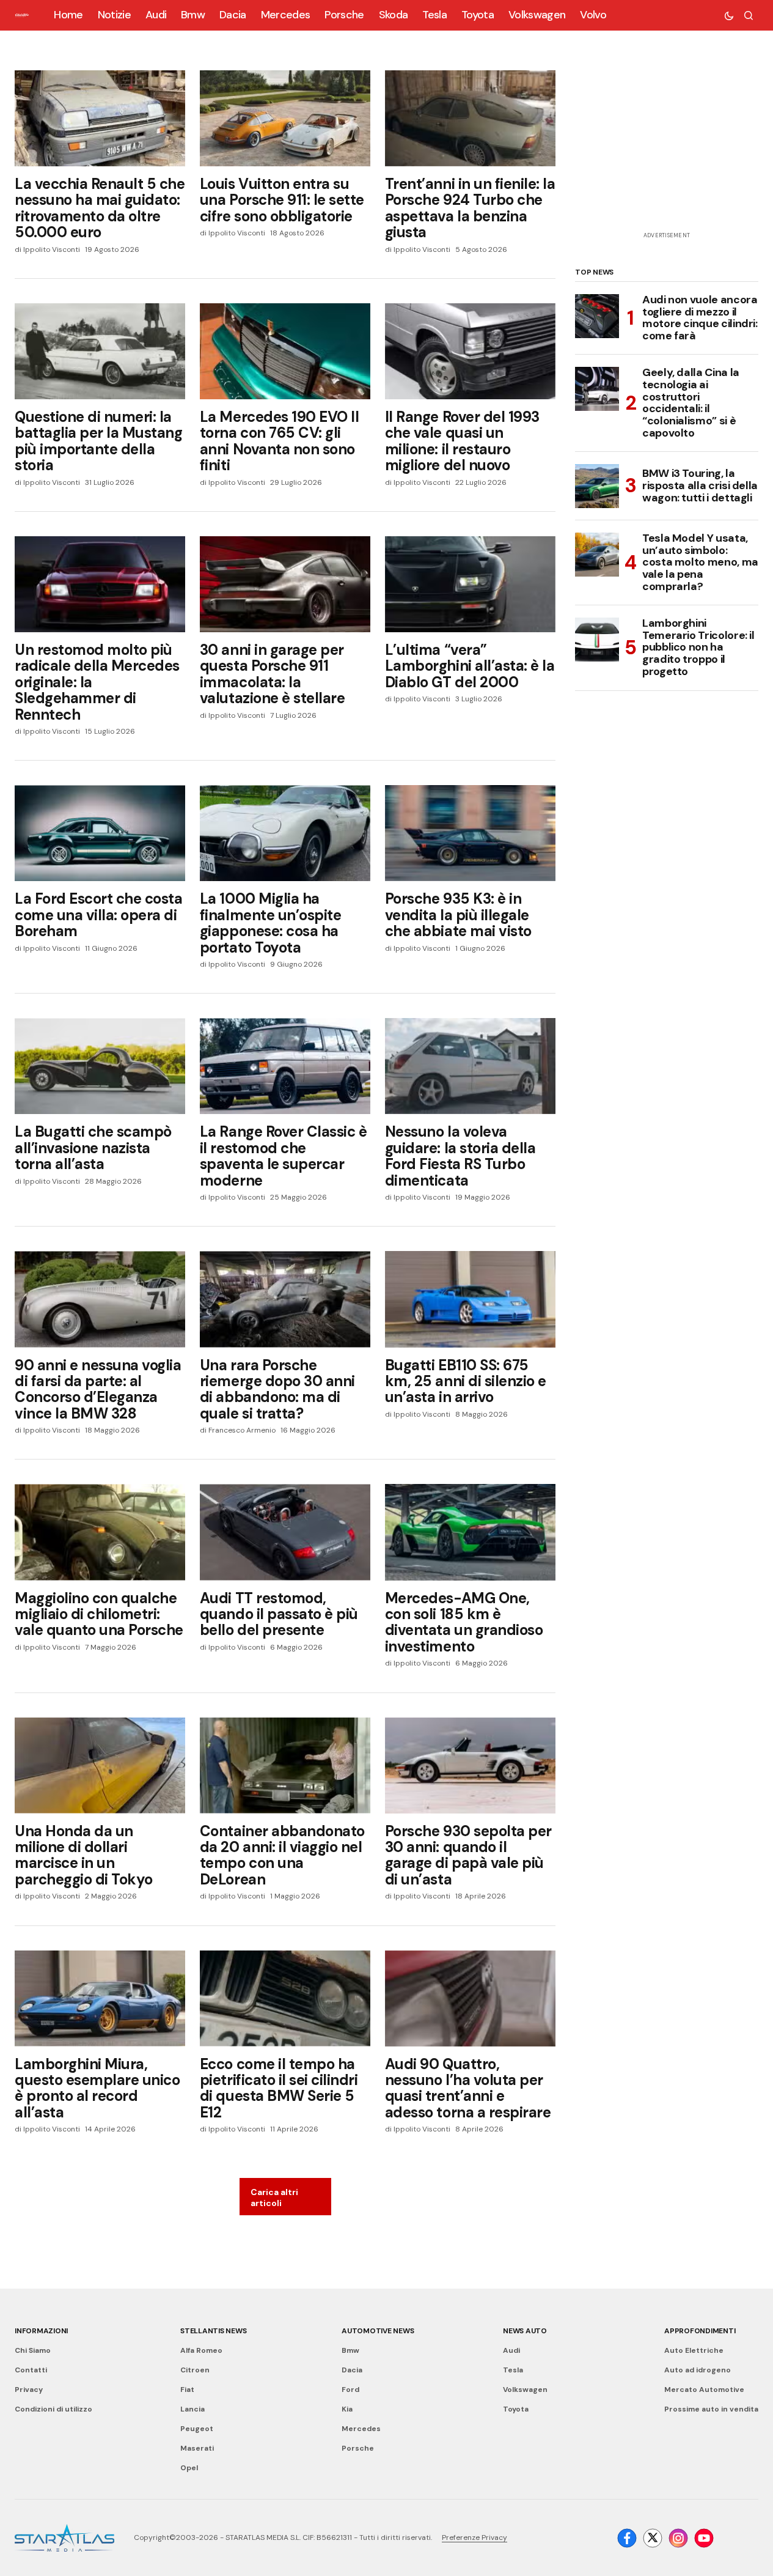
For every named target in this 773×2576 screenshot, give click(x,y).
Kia (347, 2409)
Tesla (513, 2370)
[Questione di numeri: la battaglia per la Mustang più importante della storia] (100, 351)
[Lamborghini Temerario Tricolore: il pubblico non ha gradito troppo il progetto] (597, 640)
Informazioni (41, 2331)
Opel (189, 2468)
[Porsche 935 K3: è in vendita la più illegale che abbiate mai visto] (470, 833)
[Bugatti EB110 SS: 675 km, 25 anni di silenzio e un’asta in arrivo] (470, 1299)
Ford (350, 2390)
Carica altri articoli (274, 2198)
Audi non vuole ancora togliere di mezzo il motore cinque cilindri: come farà (700, 318)
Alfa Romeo (201, 2350)
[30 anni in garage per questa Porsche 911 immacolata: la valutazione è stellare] (285, 584)
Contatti (31, 2370)
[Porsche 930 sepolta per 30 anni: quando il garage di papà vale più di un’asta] (470, 1766)
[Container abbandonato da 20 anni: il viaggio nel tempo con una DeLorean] (285, 1766)
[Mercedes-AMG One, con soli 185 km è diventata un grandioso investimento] (470, 1532)
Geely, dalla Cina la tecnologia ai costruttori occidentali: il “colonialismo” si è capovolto (691, 403)
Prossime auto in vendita (711, 2409)
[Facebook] (627, 2538)
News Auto (525, 2331)
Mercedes (361, 2429)
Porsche (358, 2448)
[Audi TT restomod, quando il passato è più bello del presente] (285, 1532)
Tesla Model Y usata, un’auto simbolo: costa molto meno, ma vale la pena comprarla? (700, 563)
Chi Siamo (33, 2350)
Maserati (197, 2448)
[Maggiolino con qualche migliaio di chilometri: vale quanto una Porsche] (100, 1532)
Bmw (350, 2350)
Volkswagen (525, 2390)
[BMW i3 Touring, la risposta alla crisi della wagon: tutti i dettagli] (597, 486)
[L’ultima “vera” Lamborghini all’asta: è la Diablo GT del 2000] (470, 584)
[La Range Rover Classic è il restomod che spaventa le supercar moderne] (285, 1066)
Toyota (516, 2409)
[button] (729, 15)
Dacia (352, 2370)
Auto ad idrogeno (698, 2370)
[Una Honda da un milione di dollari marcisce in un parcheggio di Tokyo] (100, 1766)
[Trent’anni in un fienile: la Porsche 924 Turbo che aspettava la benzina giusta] (470, 118)
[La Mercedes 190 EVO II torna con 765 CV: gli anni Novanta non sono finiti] (285, 351)
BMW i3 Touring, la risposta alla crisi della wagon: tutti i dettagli (700, 485)
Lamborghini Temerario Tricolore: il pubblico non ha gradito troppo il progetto (698, 648)
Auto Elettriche (694, 2350)
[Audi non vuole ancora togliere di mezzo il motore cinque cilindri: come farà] (597, 316)
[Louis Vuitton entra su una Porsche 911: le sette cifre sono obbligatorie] (285, 118)
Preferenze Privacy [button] (474, 2537)
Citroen (195, 2370)
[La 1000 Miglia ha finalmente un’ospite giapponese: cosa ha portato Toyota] (285, 833)
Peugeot (197, 2429)
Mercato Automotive (704, 2390)
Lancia (192, 2409)
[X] (653, 2538)
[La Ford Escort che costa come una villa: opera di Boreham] (100, 833)
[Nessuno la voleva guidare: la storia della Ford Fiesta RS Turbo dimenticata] (470, 1066)
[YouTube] (704, 2538)
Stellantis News (213, 2331)
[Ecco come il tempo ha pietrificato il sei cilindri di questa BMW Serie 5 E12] (285, 1998)
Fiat (187, 2390)
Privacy (29, 2390)
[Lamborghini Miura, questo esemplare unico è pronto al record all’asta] (100, 1998)
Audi (511, 2350)
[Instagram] (678, 2538)
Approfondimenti (700, 2331)
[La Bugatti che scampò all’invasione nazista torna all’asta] (100, 1066)
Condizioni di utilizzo (53, 2409)
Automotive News (378, 2331)
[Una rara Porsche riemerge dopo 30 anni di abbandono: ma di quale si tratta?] (285, 1299)
